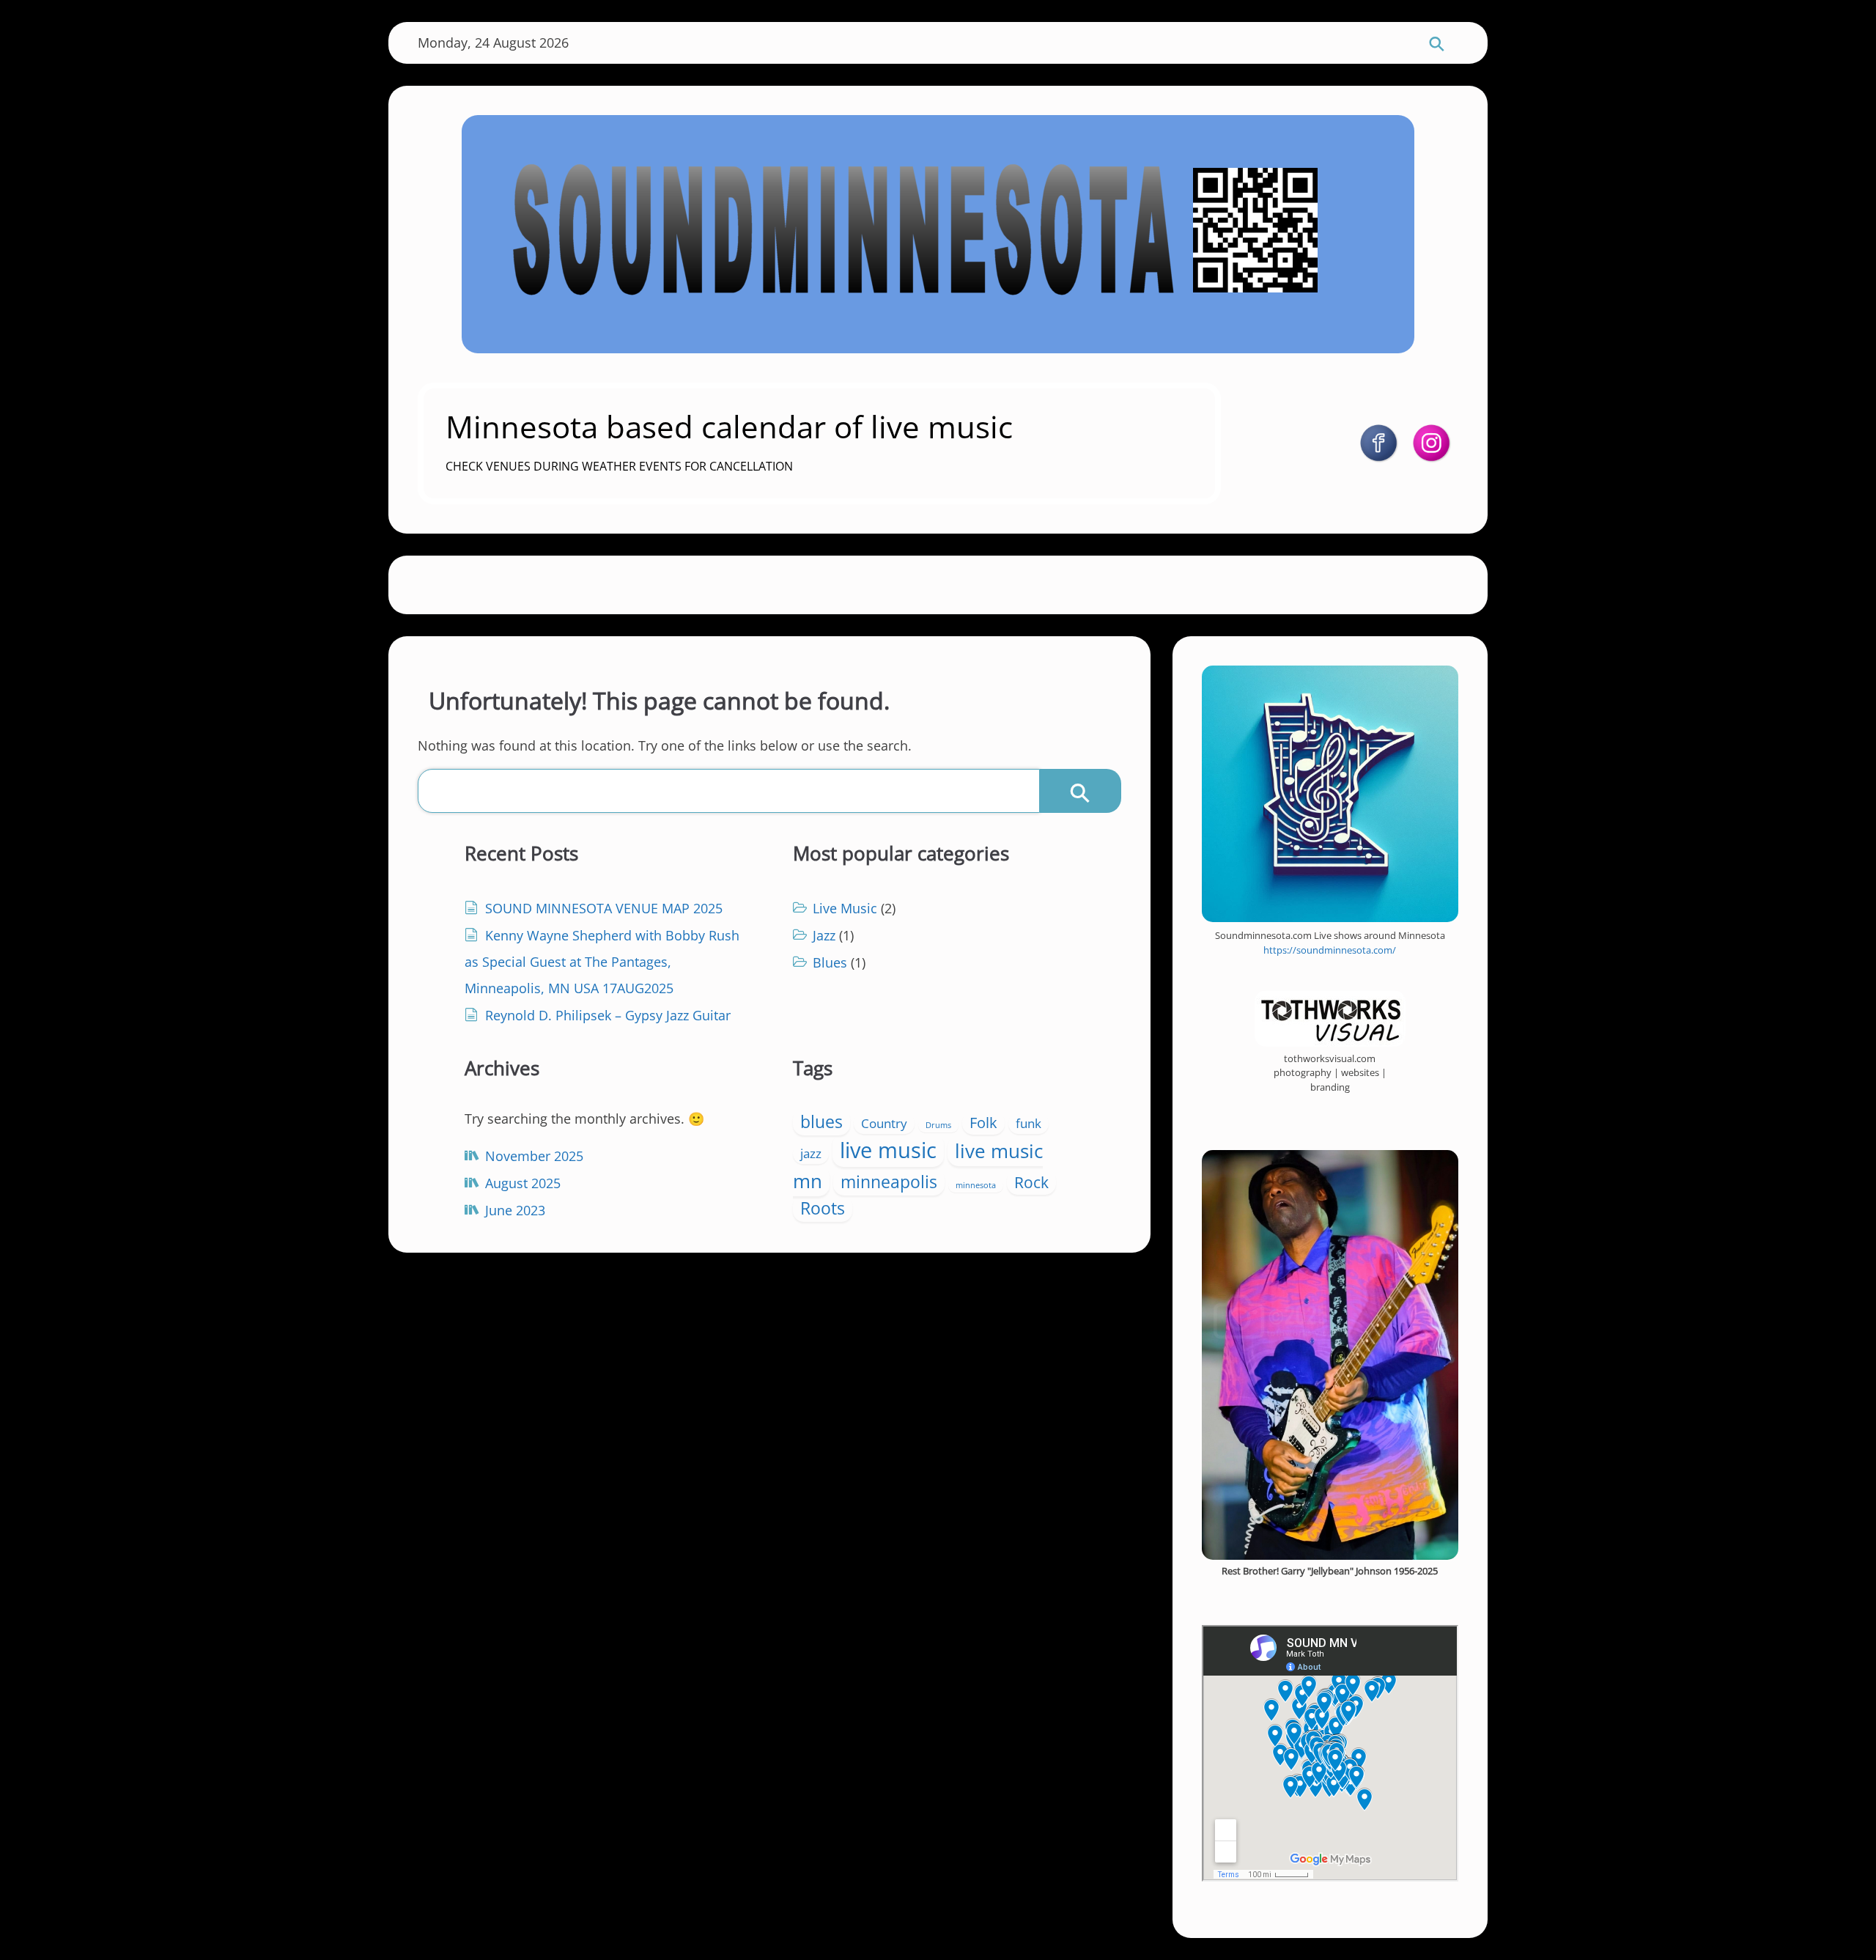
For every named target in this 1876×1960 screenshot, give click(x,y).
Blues (830, 962)
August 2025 (523, 1183)
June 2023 (515, 1210)
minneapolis (889, 1182)
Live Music (845, 908)
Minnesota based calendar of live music (729, 426)
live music (888, 1150)
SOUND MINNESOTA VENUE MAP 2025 (604, 908)
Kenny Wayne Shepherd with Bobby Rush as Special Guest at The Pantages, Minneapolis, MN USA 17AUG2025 (602, 962)
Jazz (824, 935)
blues (821, 1121)
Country (884, 1123)
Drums (938, 1125)
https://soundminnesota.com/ (1330, 950)
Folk (983, 1123)
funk (1029, 1123)
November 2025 (534, 1156)
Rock (1031, 1182)
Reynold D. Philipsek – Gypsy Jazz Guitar (608, 1015)
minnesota (976, 1185)
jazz (811, 1153)
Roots (823, 1208)
